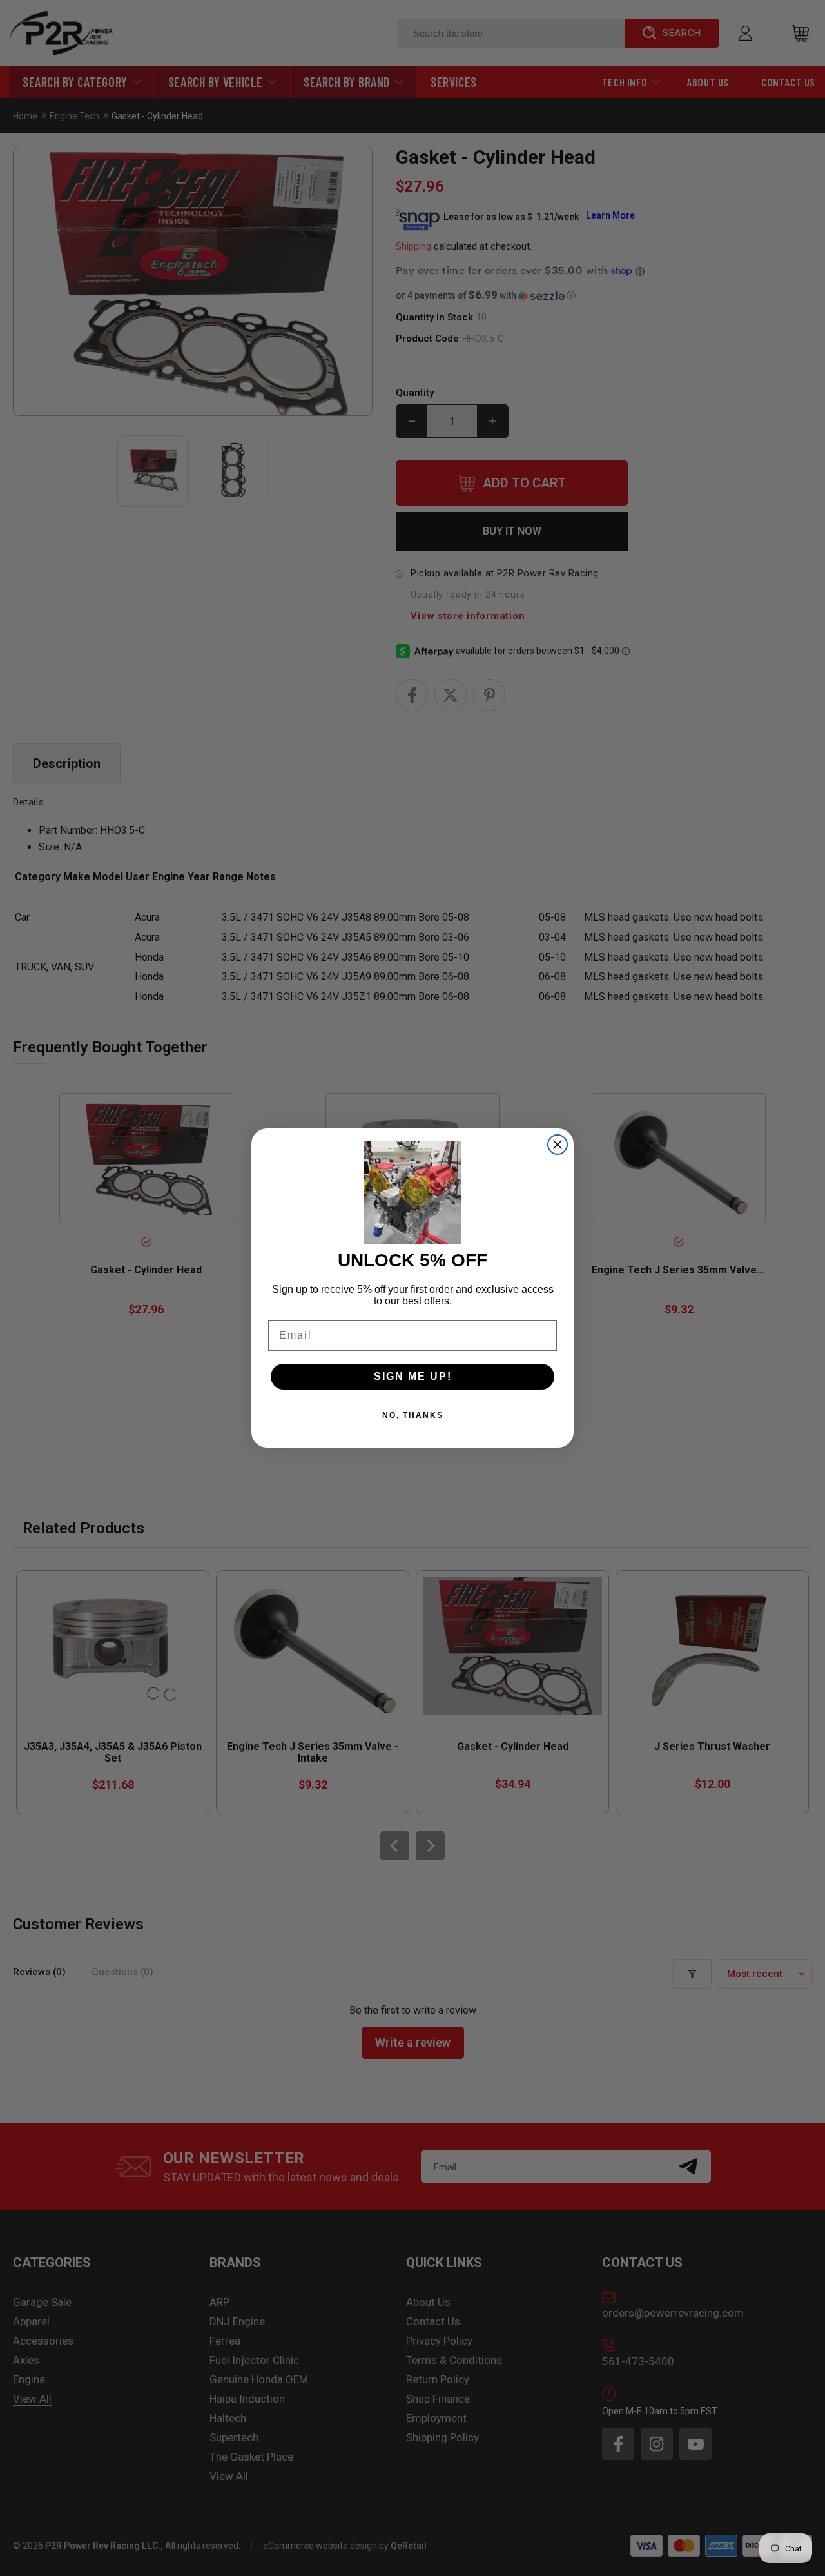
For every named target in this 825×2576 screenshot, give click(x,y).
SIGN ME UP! (413, 1376)
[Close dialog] (558, 1145)
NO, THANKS (413, 1415)
